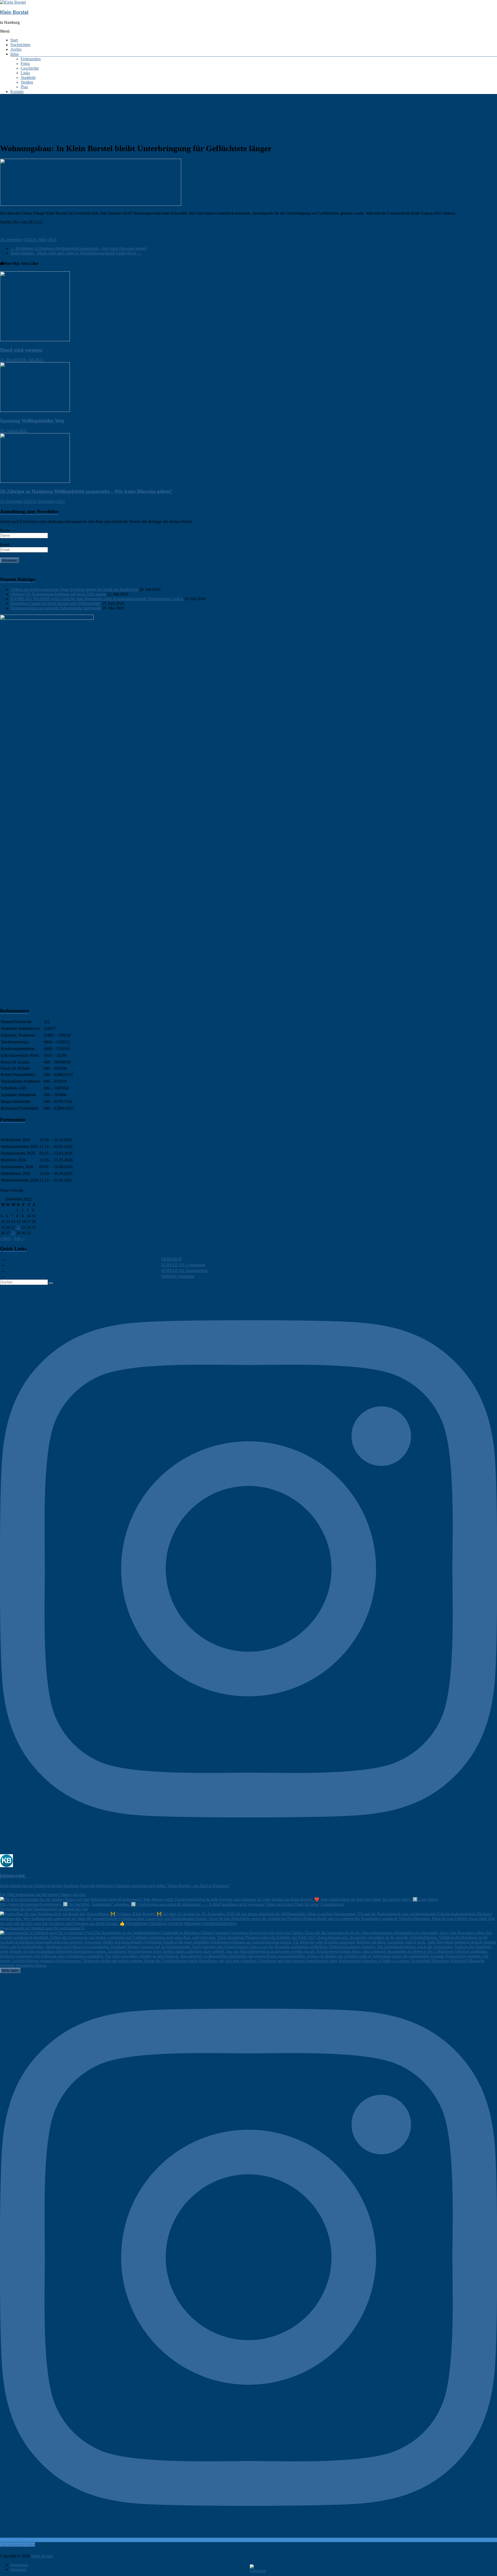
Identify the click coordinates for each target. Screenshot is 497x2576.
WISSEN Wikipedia (178, 1276)
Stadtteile (28, 78)
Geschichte (30, 68)
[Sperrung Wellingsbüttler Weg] (35, 410)
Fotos (25, 64)
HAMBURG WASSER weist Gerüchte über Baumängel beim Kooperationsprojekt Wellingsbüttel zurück (97, 599)
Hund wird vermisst (21, 350)
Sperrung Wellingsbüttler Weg (32, 421)
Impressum (19, 2565)
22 (18, 1227)
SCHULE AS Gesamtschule (185, 1271)
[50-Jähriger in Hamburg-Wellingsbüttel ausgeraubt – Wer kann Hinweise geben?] (35, 481)
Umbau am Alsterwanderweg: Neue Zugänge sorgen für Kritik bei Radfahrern (74, 589)
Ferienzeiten (31, 59)
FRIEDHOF (172, 1259)
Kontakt (17, 92)
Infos (14, 54)
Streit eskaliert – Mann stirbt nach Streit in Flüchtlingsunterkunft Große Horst (76, 253)
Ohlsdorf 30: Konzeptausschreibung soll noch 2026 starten (58, 594)
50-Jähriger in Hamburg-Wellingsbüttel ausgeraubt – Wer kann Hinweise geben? (79, 248)
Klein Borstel (14, 13)
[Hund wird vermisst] (35, 340)
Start (14, 40)
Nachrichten (20, 45)
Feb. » (19, 1238)
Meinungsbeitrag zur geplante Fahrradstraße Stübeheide (56, 608)
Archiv (16, 49)
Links (25, 73)
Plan (24, 87)
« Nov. (6, 1238)
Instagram (18, 2569)
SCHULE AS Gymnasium (183, 1265)
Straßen (27, 82)
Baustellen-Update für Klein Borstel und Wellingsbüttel (56, 603)
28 (13, 1233)
